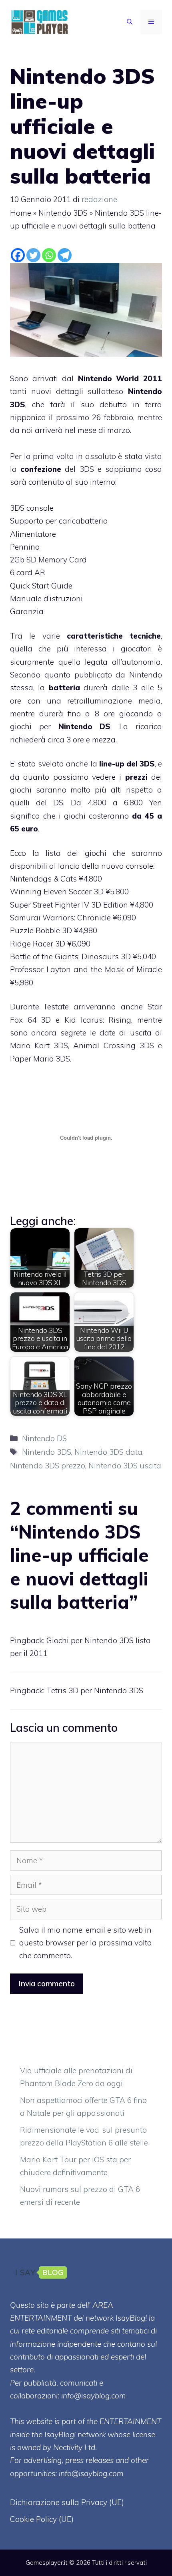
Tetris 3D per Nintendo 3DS (95, 1690)
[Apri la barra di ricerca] (130, 22)
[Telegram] (65, 255)
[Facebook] (18, 255)
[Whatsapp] (49, 255)
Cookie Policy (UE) (42, 2519)
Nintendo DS (85, 726)
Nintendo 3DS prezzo (48, 1466)
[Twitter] (33, 255)
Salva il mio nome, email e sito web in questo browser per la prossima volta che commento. (86, 1943)
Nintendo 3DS (63, 213)
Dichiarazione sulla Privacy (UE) (67, 2502)
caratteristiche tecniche (114, 636)
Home (21, 213)
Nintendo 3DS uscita (125, 1466)
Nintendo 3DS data (108, 1452)
